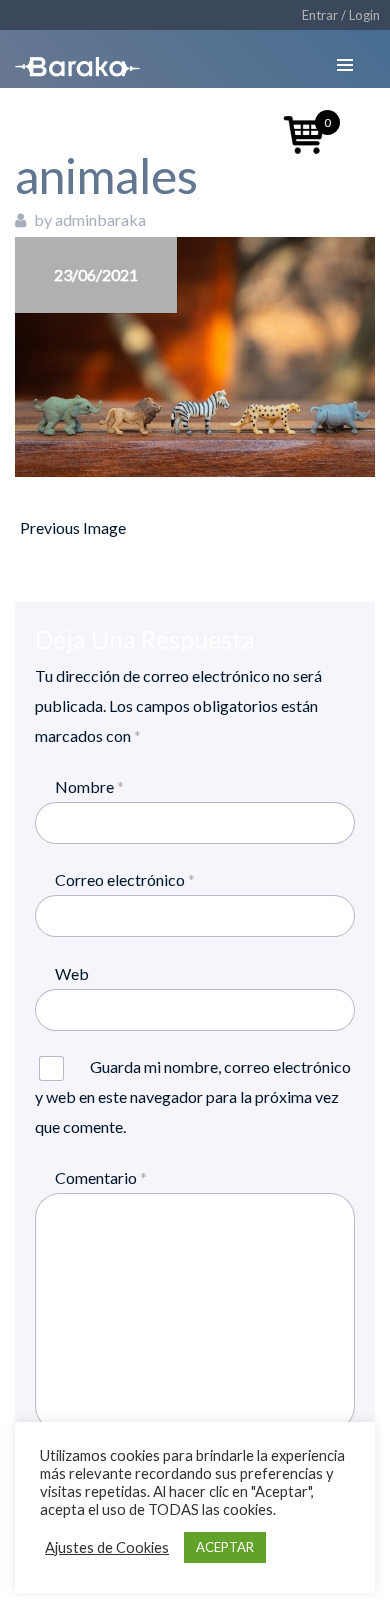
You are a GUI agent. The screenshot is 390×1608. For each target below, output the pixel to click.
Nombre (89, 786)
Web (72, 973)
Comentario (101, 1177)
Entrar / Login (341, 15)
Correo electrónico (125, 879)
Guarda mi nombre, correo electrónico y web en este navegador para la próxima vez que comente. (193, 1096)
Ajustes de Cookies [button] (107, 1547)
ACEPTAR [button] (225, 1547)
